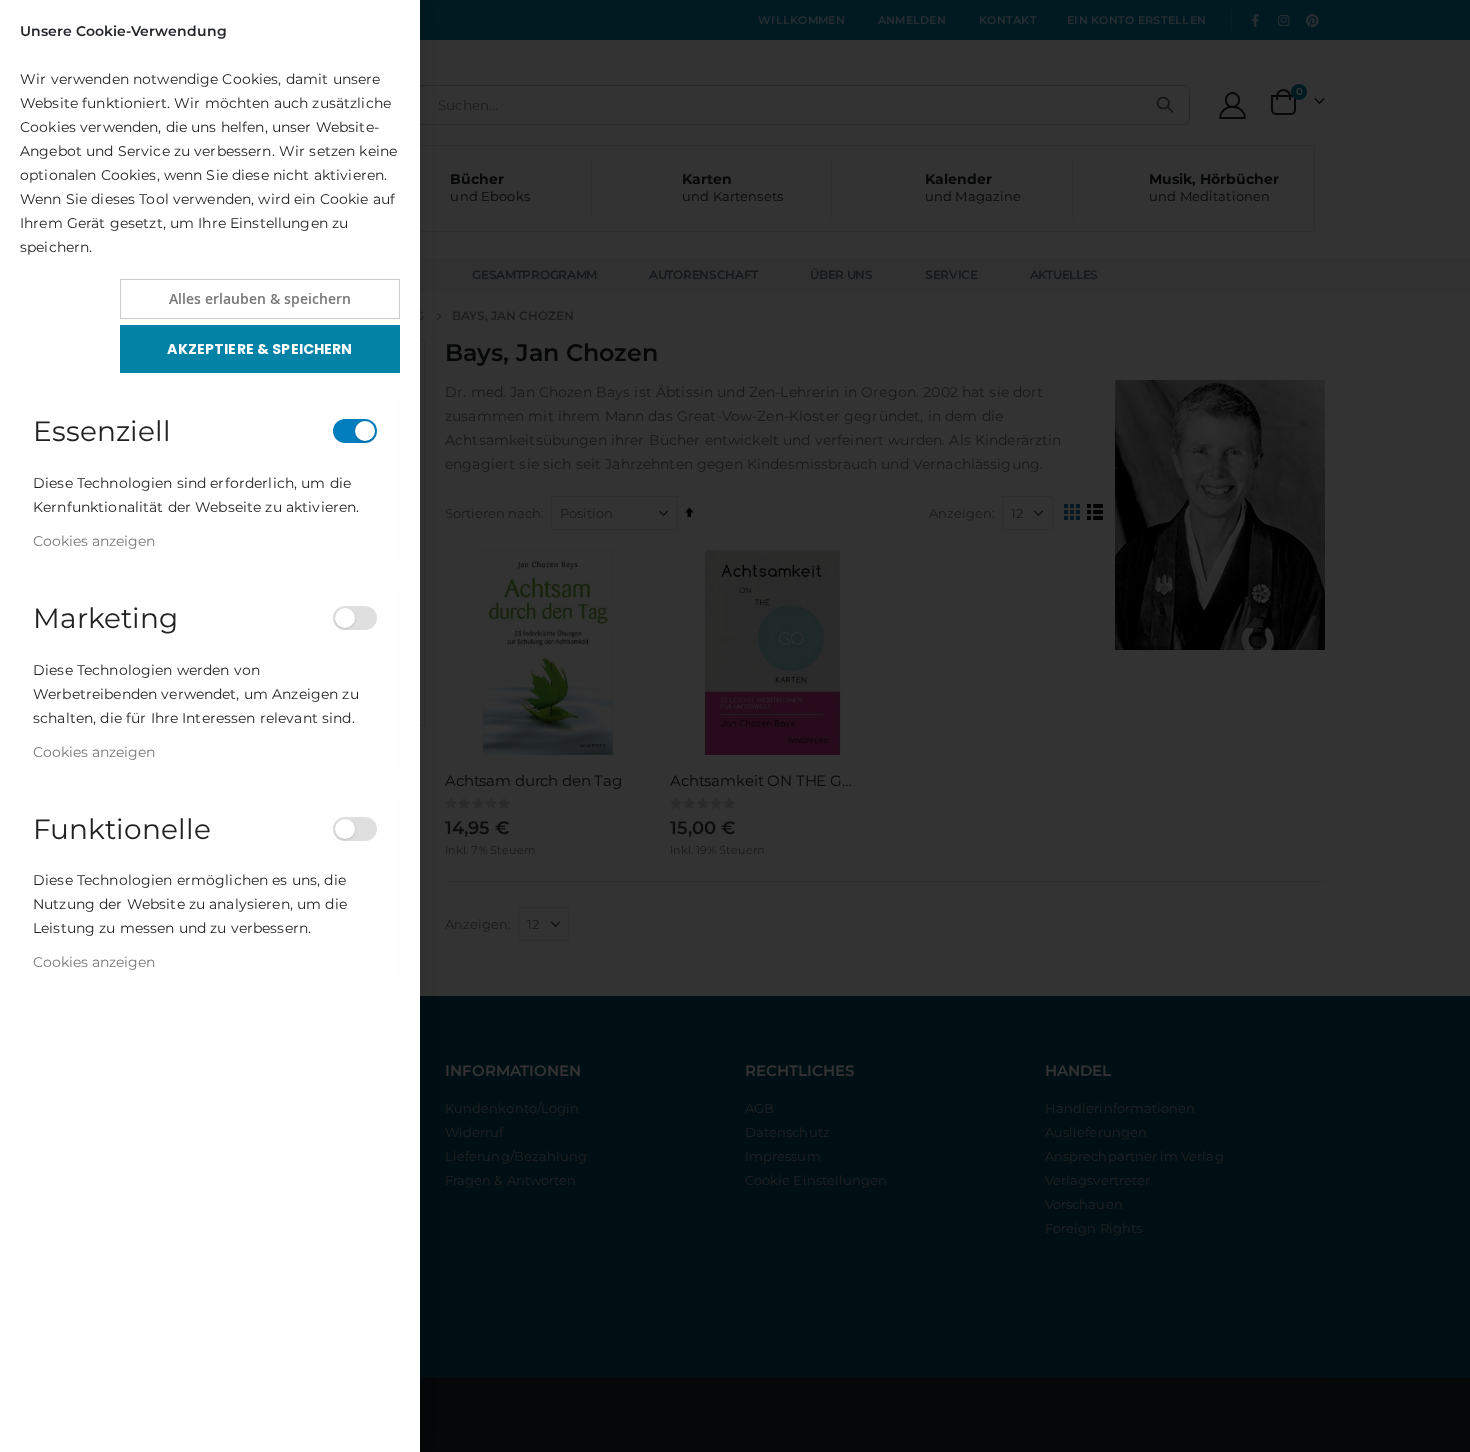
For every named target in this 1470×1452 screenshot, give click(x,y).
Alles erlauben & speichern (260, 298)
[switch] (355, 431)
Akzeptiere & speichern (259, 349)
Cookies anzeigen (94, 541)
